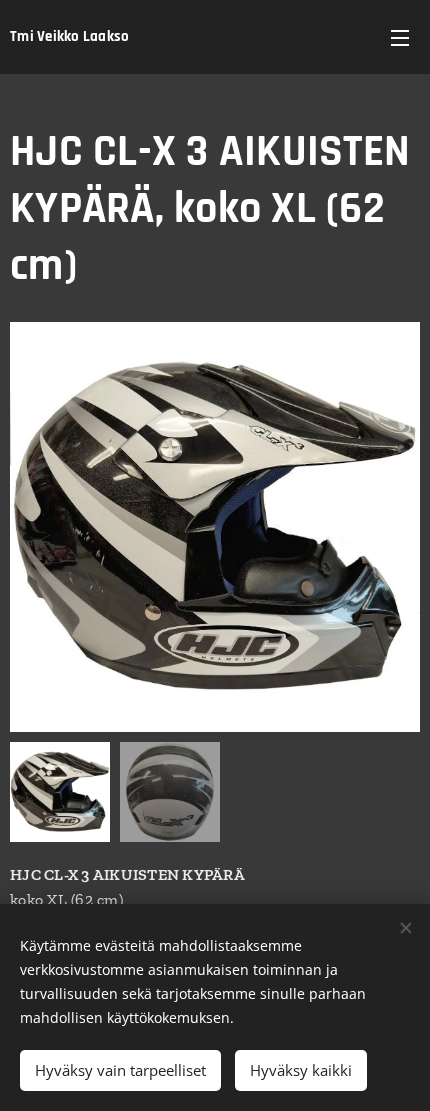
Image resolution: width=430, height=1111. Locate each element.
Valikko (400, 37)
